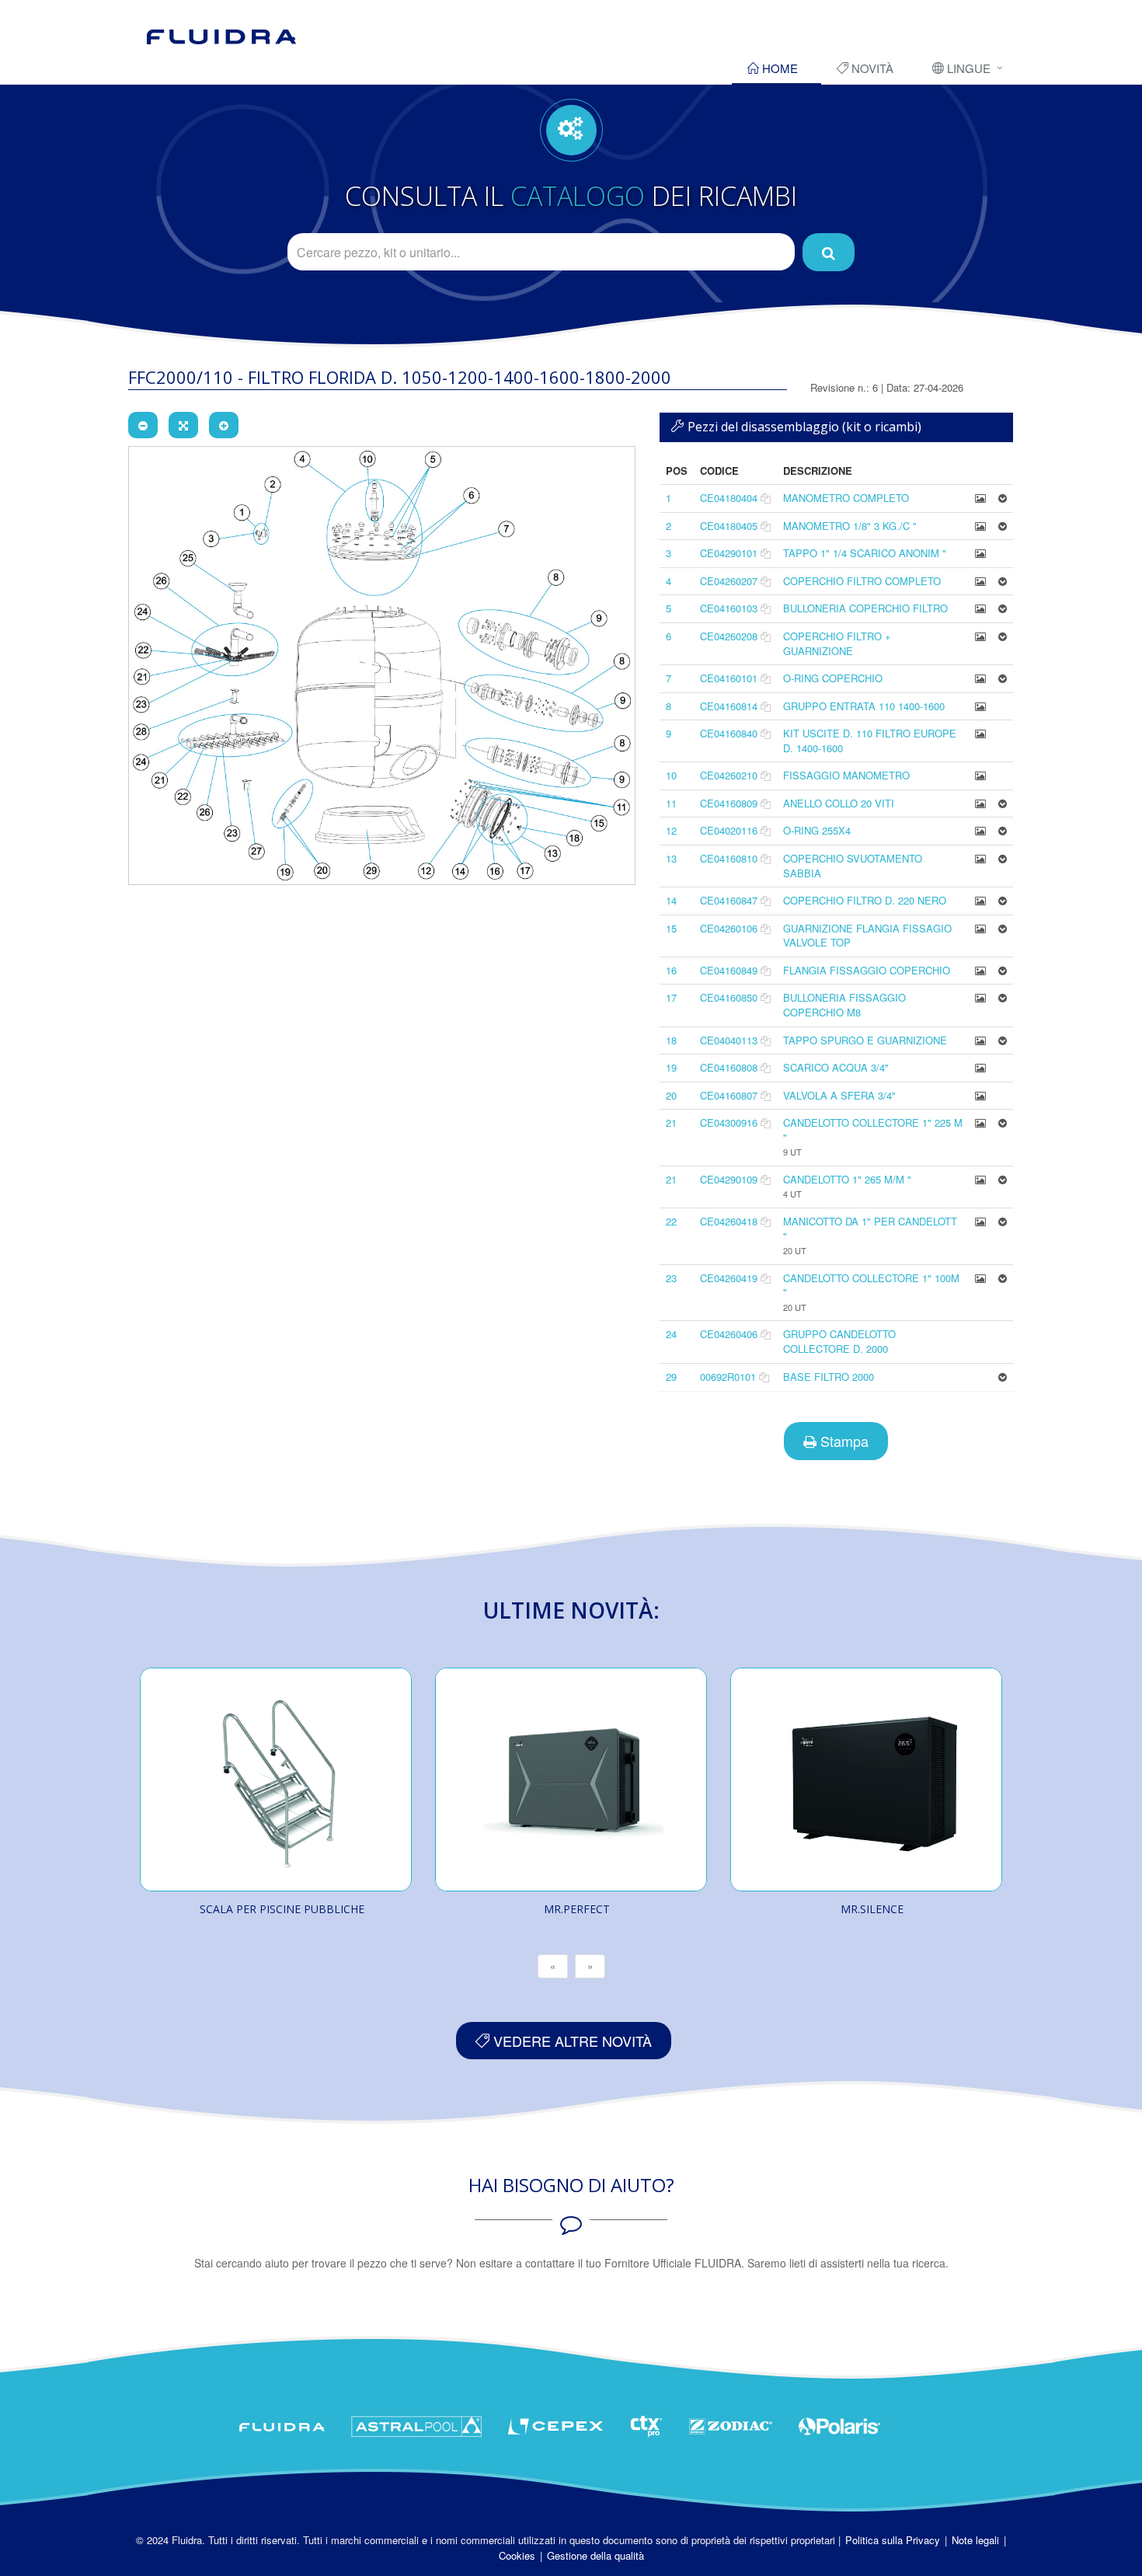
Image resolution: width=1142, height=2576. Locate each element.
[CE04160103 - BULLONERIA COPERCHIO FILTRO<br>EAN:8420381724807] (980, 608)
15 (671, 928)
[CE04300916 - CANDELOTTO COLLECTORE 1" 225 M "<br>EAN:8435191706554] (980, 1122)
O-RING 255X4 (817, 830)
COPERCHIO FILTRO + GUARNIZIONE (837, 643)
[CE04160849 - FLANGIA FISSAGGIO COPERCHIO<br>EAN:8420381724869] (980, 970)
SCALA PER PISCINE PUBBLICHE (282, 1909)
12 (671, 830)
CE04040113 (729, 1040)
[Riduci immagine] (143, 425)
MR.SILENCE (872, 1909)
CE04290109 (729, 1179)
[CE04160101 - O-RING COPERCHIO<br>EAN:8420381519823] (980, 678)
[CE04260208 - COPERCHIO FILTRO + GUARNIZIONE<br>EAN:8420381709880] (980, 636)
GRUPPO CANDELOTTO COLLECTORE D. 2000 (839, 1341)
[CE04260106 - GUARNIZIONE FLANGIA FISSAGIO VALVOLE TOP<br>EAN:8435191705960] (980, 928)
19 (671, 1067)
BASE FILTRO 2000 (829, 1377)
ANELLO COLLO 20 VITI (839, 803)
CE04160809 (729, 803)
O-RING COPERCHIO (833, 678)
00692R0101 (728, 1377)
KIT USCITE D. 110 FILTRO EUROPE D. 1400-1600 (870, 741)
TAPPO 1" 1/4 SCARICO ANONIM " (865, 553)
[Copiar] (766, 498)
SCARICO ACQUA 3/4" (836, 1067)
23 (671, 1278)
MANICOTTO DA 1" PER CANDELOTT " (870, 1229)
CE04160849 (729, 970)
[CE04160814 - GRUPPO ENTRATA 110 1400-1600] (980, 706)
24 (671, 1334)
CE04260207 (729, 581)
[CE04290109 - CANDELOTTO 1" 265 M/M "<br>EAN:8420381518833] (980, 1179)
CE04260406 (729, 1334)
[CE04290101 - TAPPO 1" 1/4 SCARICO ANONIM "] (980, 553)
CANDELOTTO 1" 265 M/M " (847, 1179)
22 (671, 1221)
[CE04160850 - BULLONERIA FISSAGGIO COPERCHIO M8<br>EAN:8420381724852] (980, 997)
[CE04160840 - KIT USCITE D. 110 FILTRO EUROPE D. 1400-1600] (980, 733)
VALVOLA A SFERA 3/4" (839, 1095)
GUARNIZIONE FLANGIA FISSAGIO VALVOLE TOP (867, 936)
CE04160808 (729, 1067)
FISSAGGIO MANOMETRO (846, 775)
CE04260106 (729, 928)
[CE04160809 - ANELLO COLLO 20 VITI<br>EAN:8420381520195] (980, 803)
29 (671, 1377)
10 (671, 775)
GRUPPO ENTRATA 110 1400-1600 (864, 706)
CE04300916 (729, 1122)
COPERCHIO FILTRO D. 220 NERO (865, 900)
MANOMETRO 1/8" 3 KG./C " (850, 526)
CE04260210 (729, 775)
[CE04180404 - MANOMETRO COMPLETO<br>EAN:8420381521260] (980, 498)
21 (671, 1122)
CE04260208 (729, 636)
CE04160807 (729, 1095)
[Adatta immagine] (183, 425)
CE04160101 (729, 678)
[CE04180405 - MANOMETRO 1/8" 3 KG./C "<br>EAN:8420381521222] (980, 526)
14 (671, 900)
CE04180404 (729, 498)
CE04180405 (729, 526)
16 (671, 970)
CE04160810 (729, 858)
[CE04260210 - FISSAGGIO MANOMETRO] (980, 775)
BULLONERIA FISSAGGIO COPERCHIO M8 (844, 1005)
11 (671, 803)
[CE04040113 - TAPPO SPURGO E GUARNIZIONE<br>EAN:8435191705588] (980, 1040)
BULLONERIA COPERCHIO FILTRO (865, 608)
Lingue (967, 68)
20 (671, 1095)
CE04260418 (729, 1221)
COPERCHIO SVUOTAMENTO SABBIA (853, 866)
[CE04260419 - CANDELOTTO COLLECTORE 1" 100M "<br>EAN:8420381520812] (980, 1278)
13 (671, 858)
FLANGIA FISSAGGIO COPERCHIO (867, 970)
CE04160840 (729, 733)
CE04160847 (729, 900)
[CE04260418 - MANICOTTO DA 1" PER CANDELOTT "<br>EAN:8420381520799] (980, 1221)
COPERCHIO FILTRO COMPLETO (862, 581)
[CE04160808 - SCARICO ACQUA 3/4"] (980, 1067)
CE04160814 (729, 706)
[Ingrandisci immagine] (224, 425)
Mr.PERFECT (577, 1909)
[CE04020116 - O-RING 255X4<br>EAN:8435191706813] (980, 830)
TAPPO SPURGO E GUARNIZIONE (865, 1040)
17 (671, 997)
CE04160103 (729, 608)
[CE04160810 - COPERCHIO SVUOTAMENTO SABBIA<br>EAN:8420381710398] (980, 858)
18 (671, 1040)
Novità (871, 68)
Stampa (843, 1441)
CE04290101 (729, 553)
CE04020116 (729, 830)
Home (778, 68)
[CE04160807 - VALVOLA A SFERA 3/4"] (980, 1095)
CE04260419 (729, 1278)
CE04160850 (729, 997)
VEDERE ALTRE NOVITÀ (571, 2041)
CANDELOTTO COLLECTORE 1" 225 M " (873, 1130)
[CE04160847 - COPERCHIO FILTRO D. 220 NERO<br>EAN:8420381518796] (980, 900)
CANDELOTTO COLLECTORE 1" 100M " (871, 1285)
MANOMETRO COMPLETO (846, 498)
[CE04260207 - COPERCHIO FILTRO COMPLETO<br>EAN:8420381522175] (980, 581)
